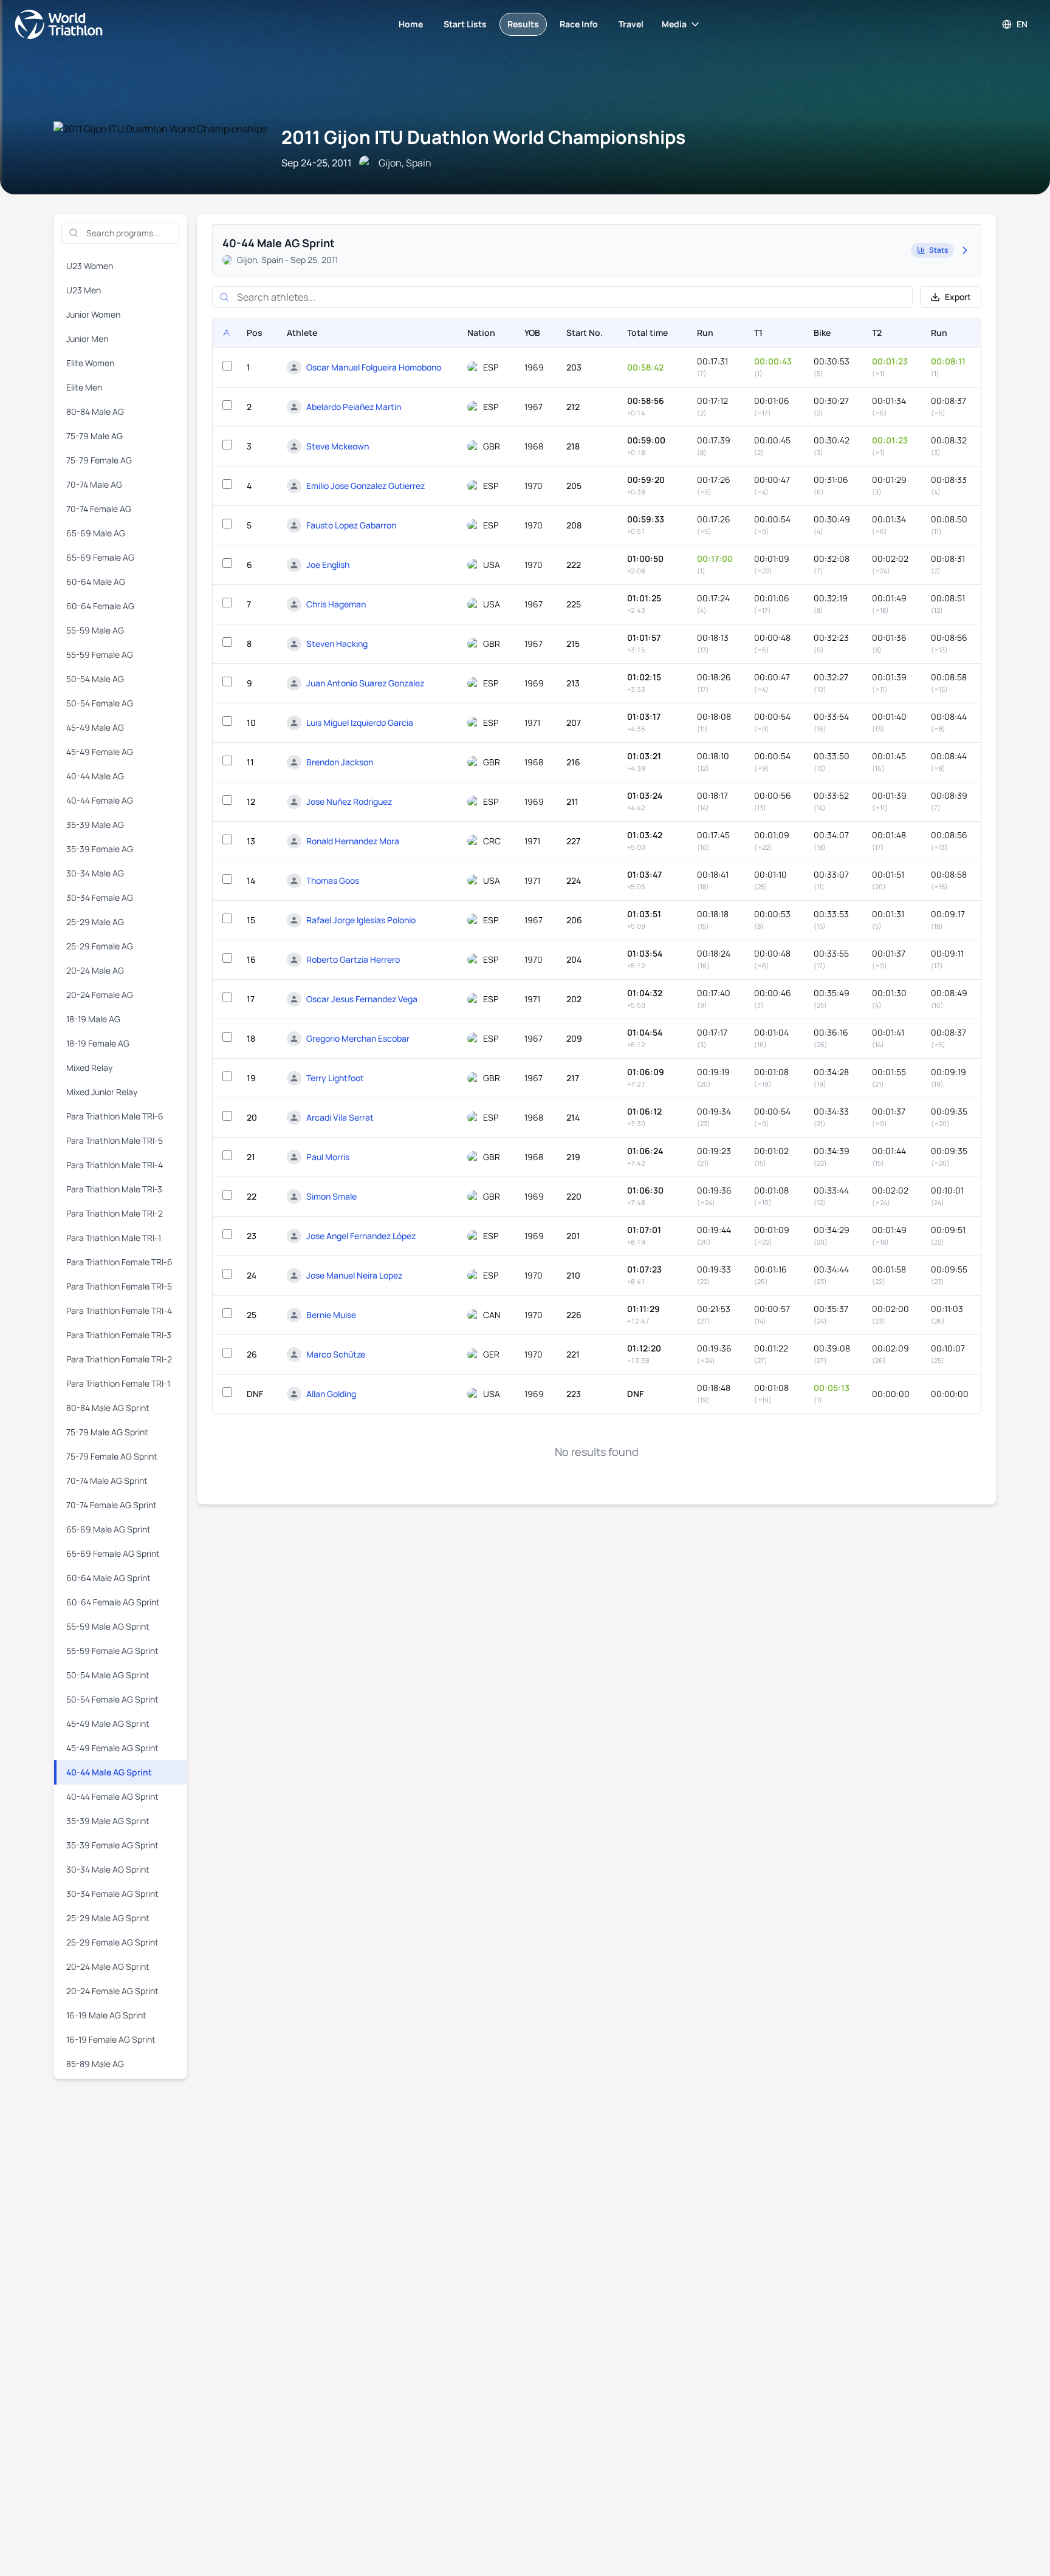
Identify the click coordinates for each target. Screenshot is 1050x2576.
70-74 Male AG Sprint (107, 1481)
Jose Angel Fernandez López (361, 1236)
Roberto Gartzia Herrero (353, 959)
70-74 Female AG (99, 509)
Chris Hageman (336, 604)
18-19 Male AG (93, 1019)
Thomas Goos (333, 880)
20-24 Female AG (100, 995)
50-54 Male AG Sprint (108, 1675)
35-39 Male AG (95, 825)
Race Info (579, 24)
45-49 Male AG (95, 727)
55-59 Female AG (100, 654)
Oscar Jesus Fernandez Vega (362, 999)
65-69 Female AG (100, 557)
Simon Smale (331, 1196)
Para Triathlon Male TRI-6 (115, 1116)
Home (411, 24)
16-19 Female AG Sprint (111, 2039)
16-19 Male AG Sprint (106, 2015)
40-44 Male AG (95, 776)
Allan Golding (331, 1394)
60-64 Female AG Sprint (113, 1602)
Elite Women (90, 363)
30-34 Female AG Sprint (112, 1894)
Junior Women (93, 314)
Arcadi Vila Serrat (340, 1117)
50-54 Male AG (95, 679)
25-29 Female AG (100, 946)
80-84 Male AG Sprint (108, 1408)
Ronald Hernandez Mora (353, 841)
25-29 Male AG (95, 922)
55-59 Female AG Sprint (112, 1651)
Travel (631, 24)
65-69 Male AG (96, 533)
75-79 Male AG (94, 436)
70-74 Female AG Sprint (112, 1505)
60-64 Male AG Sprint (108, 1578)
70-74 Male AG (94, 484)
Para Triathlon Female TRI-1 (118, 1383)
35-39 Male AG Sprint (108, 1821)
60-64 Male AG (96, 582)
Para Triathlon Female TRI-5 (119, 1286)
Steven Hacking (337, 644)
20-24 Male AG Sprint (108, 1966)
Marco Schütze (336, 1354)
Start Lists (465, 24)
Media (674, 24)
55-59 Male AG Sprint (108, 1626)
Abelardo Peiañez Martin (354, 407)
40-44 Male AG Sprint (109, 1772)
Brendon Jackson (340, 762)
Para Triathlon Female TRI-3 (119, 1335)
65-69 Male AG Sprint (108, 1529)
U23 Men (84, 290)
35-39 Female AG (100, 849)
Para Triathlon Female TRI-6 (119, 1262)
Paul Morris (328, 1157)
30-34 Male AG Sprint (108, 1869)
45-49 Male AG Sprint (108, 1724)
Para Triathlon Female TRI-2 (119, 1359)
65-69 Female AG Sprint (113, 1553)
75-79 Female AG (99, 460)
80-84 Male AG (95, 412)
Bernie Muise (331, 1315)
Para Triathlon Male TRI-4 (115, 1165)
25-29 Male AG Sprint (108, 1918)
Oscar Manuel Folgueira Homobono (374, 367)
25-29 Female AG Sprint (112, 1942)
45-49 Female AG (100, 752)
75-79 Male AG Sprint (107, 1432)
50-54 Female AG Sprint (112, 1699)
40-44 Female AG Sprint (112, 1796)
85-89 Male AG (95, 2064)
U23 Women (90, 266)
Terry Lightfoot (335, 1078)
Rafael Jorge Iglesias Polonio (361, 920)
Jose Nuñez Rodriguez (349, 801)
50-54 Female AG (100, 703)
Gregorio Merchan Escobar (358, 1038)
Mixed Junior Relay (102, 1092)
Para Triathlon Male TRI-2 (115, 1213)
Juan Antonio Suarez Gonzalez (365, 683)
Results (523, 24)
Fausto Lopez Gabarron (351, 525)
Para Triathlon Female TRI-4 (119, 1310)
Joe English (328, 565)
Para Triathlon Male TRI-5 (115, 1140)
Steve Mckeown (338, 446)
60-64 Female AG (100, 606)
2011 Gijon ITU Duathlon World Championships (483, 137)
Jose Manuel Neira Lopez (354, 1275)
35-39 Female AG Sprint (112, 1845)
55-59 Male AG (95, 630)
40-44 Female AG (100, 800)
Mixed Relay (89, 1068)
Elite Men (84, 387)
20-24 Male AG (95, 970)
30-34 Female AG (100, 897)
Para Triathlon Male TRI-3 (114, 1189)
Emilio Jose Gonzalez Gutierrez (365, 486)
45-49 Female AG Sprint (112, 1748)
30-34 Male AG (95, 873)
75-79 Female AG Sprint (112, 1456)
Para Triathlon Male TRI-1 (114, 1238)
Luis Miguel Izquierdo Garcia (360, 723)
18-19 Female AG (98, 1043)
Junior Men (87, 339)
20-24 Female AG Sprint (112, 1991)
